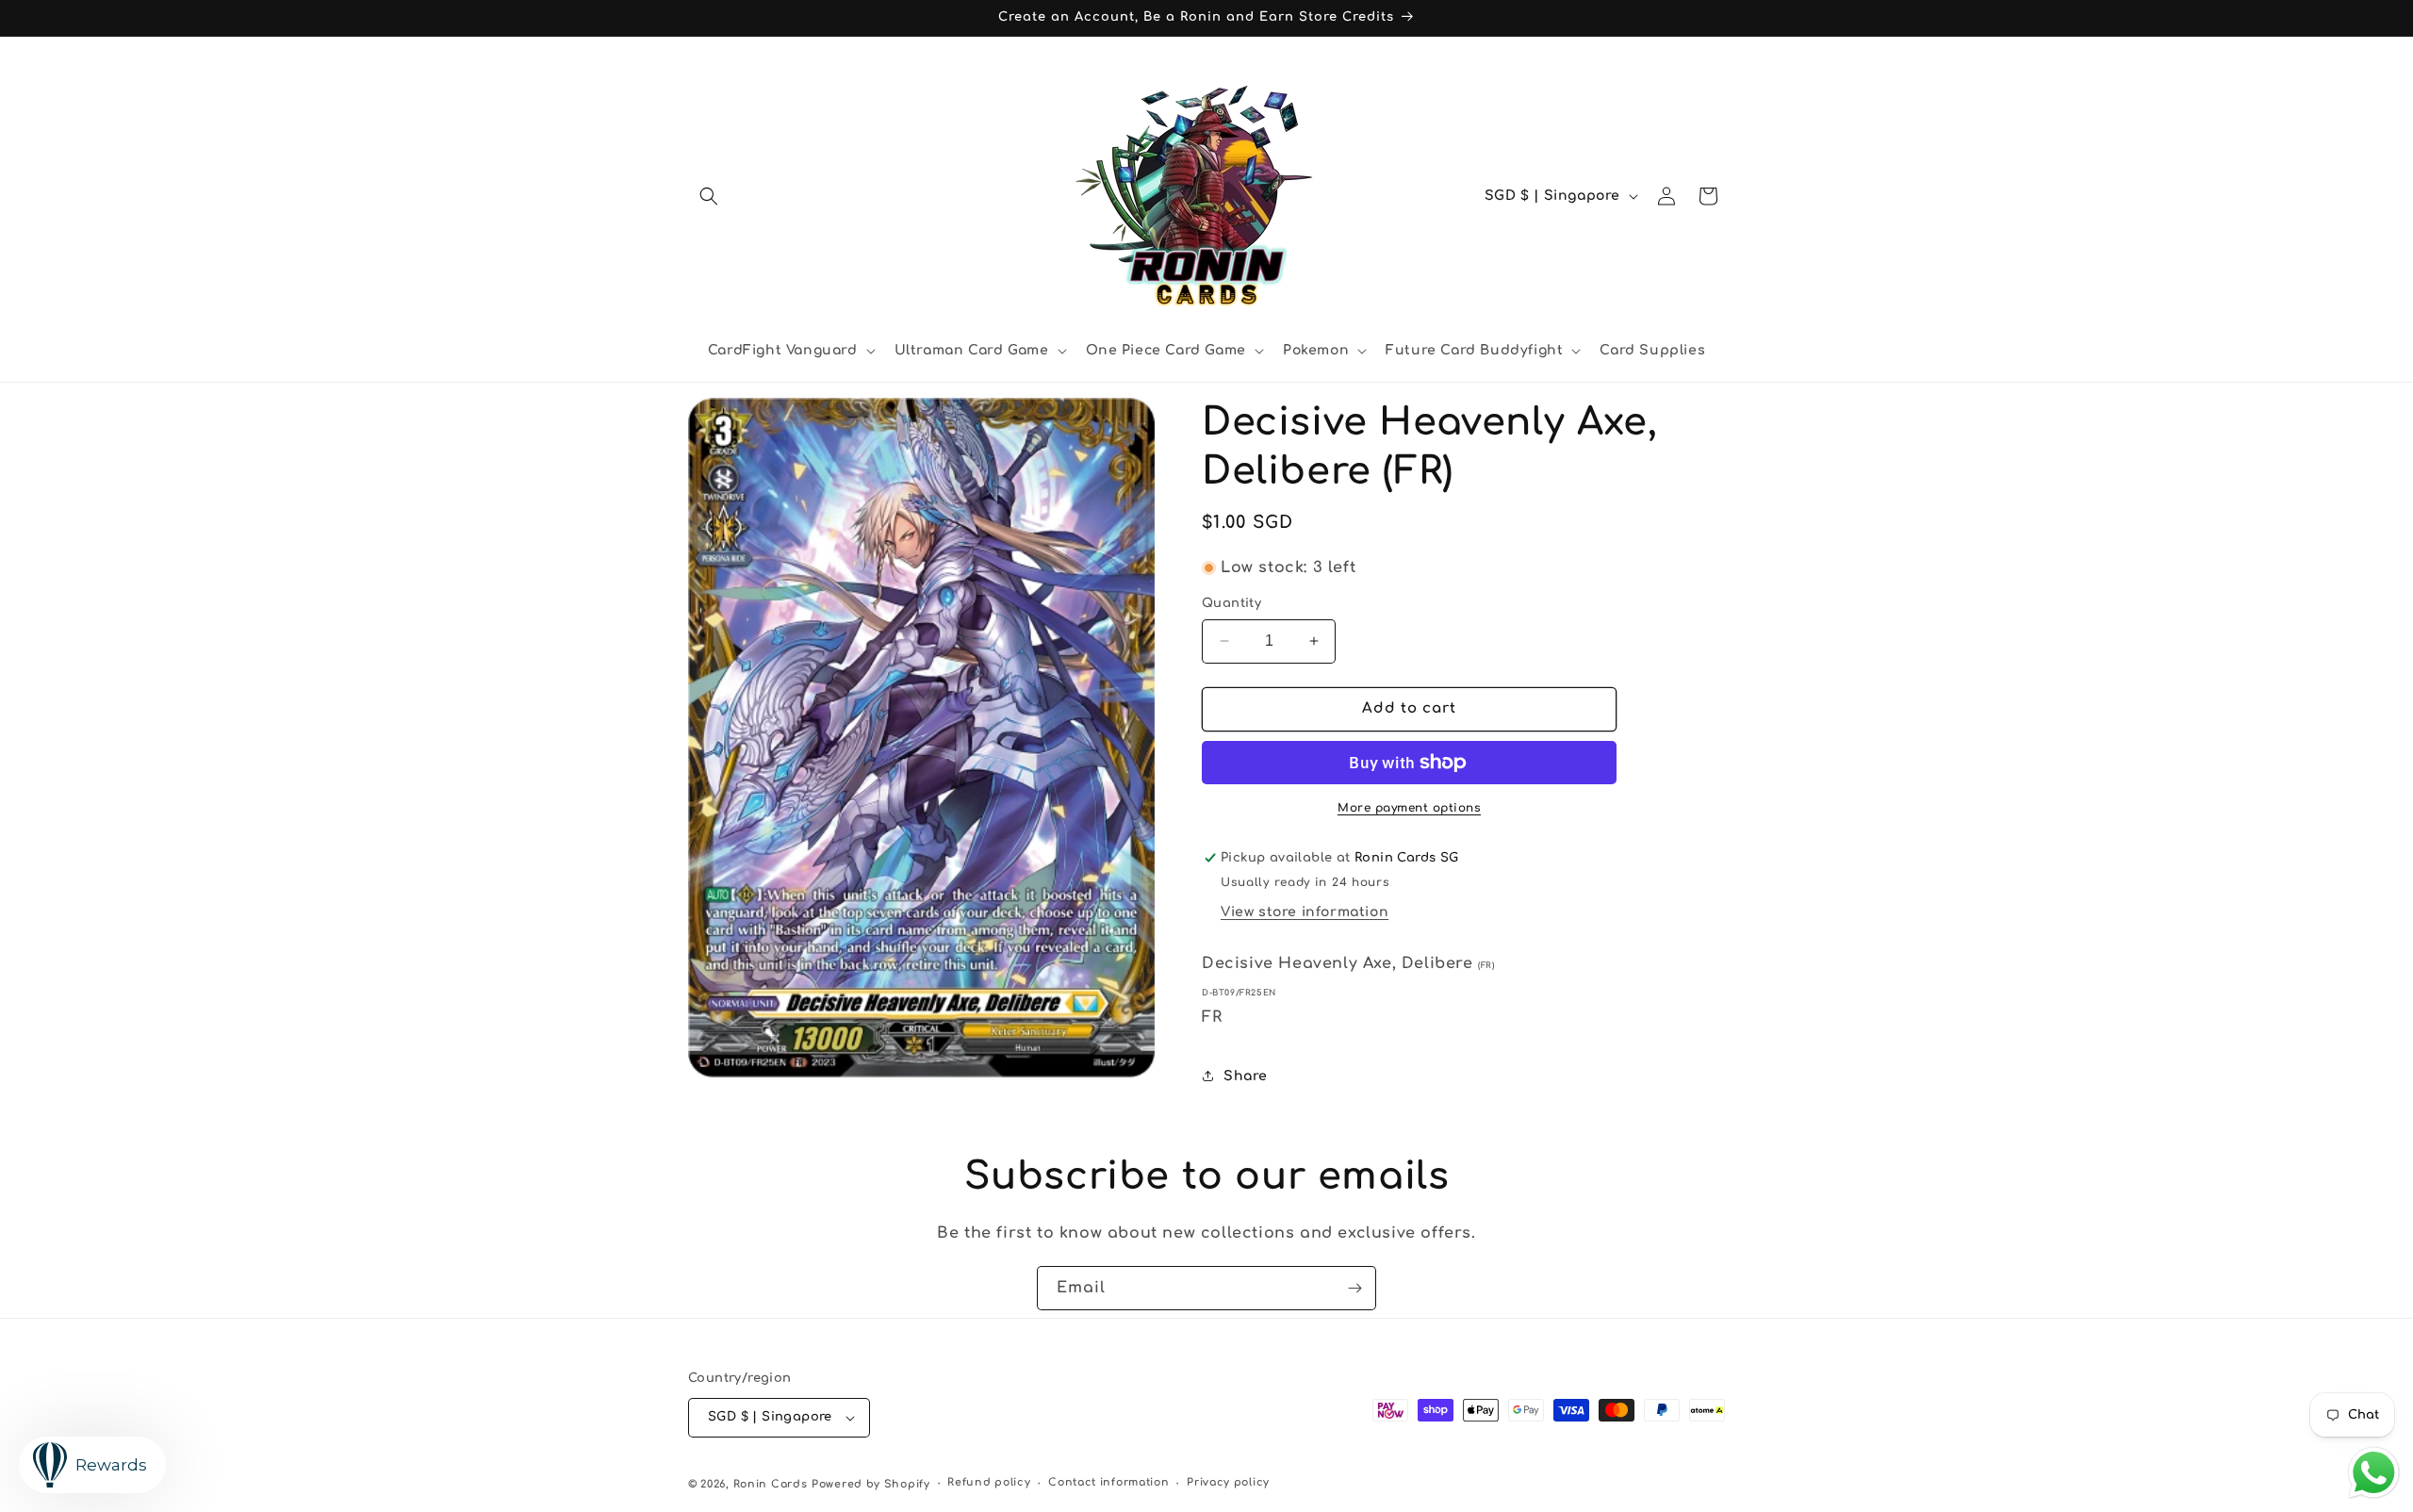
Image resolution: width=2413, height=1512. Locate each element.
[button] (709, 196)
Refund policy (989, 1482)
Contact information (1108, 1482)
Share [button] (1246, 1076)
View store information (1305, 912)
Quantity (1231, 603)
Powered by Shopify (871, 1484)
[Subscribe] (1354, 1288)
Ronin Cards (771, 1484)
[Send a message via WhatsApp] (2374, 1473)
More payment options (1409, 808)
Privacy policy (1228, 1482)
